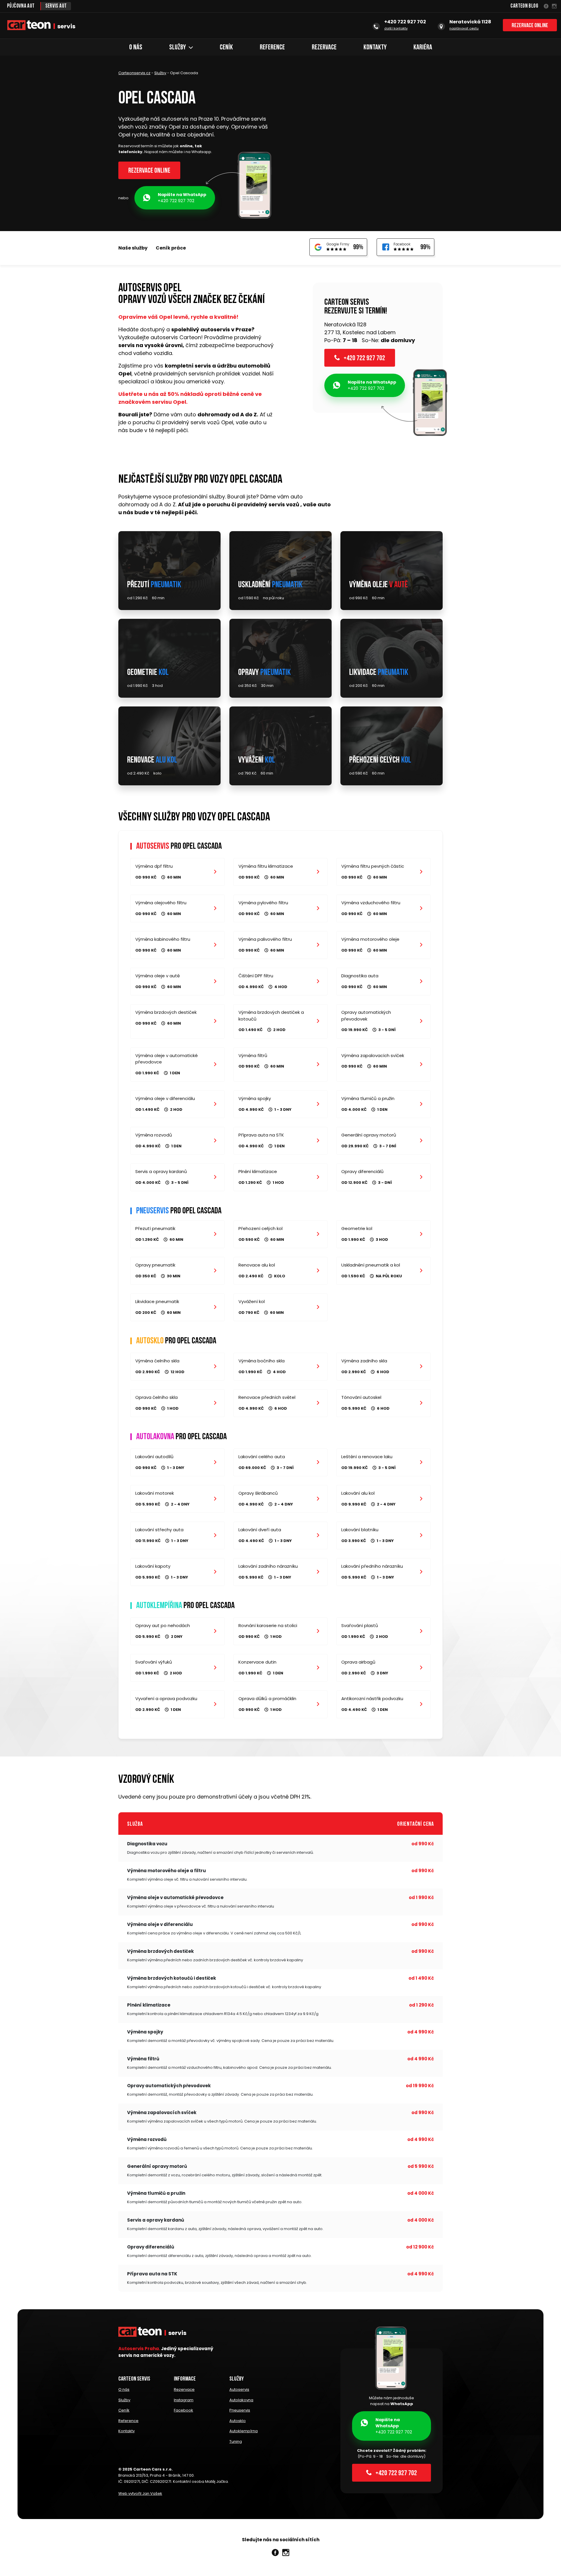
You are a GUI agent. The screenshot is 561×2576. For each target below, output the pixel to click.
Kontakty (375, 48)
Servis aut (56, 6)
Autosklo (238, 2421)
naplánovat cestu (464, 28)
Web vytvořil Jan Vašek (140, 2493)
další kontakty (396, 28)
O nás (136, 48)
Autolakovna (241, 2400)
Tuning (236, 2441)
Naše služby (133, 248)
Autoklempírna (244, 2431)
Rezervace (324, 48)
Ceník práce (171, 248)
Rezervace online (530, 26)
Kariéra (423, 48)
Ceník (226, 48)
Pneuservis (240, 2410)
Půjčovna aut (21, 6)
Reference (272, 48)
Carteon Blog (524, 6)
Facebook (183, 2410)
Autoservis (239, 2389)
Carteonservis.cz (134, 73)
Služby (178, 48)
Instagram (184, 2400)
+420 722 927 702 (182, 198)
